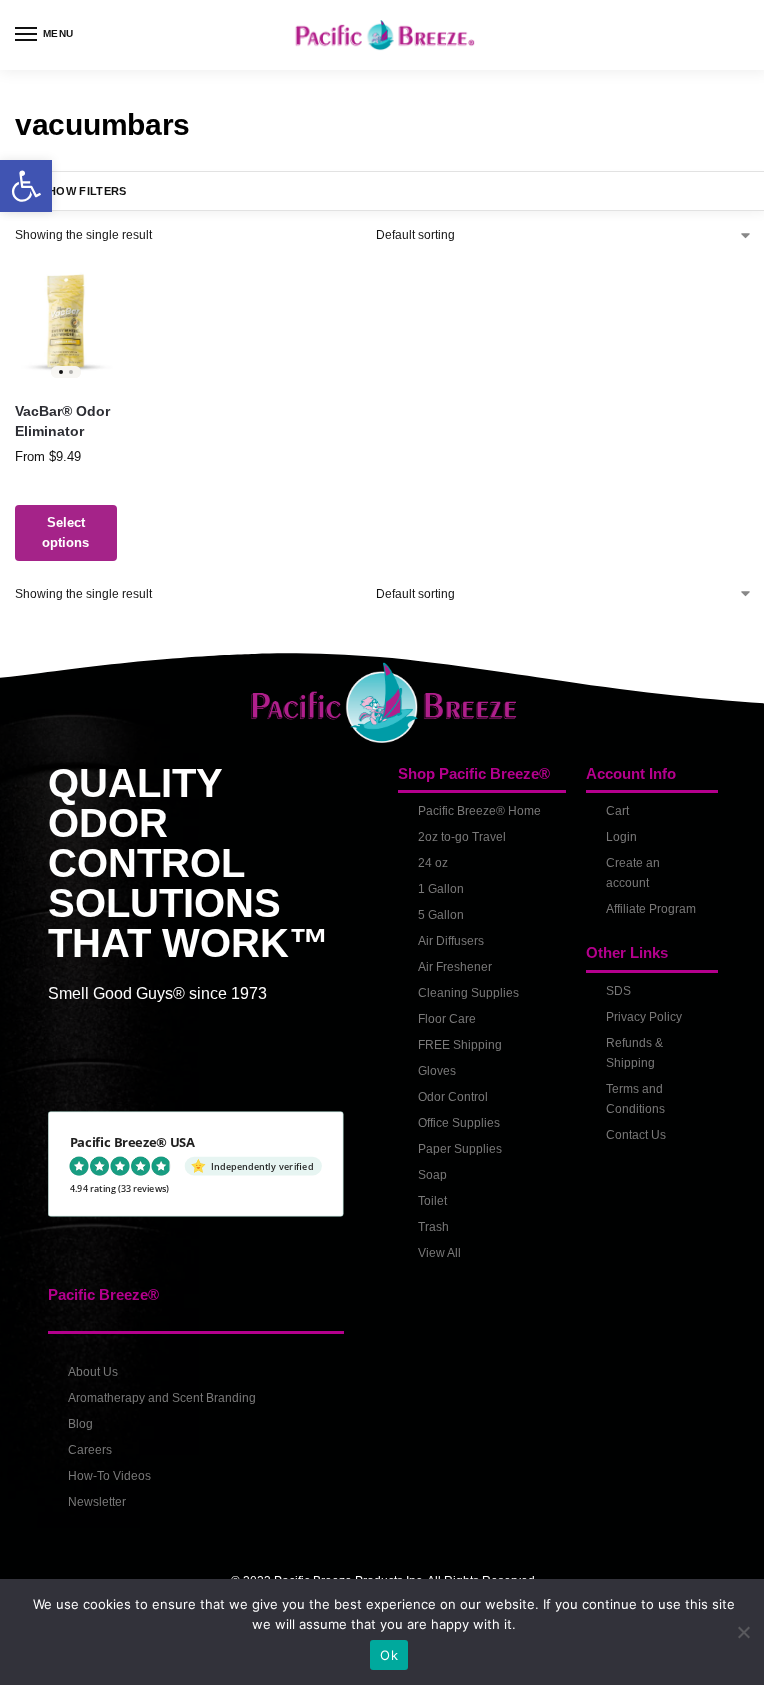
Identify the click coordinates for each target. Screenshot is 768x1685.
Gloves (430, 1066)
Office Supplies (452, 1118)
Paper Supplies (453, 1144)
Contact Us (625, 1150)
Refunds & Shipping (623, 1068)
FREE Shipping (453, 1040)
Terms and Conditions (624, 1114)
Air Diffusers (444, 936)
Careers (90, 1445)
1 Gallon (434, 884)
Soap (425, 1170)
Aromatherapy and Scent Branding (162, 1393)
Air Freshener (448, 962)
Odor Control (446, 1092)
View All (432, 1248)
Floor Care (440, 1014)
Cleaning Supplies (461, 988)
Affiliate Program (618, 914)
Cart (606, 806)
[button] (26, 186)
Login (610, 832)
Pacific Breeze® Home (472, 806)
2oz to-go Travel (455, 832)
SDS (607, 1006)
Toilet (425, 1196)
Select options (64, 529)
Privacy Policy (633, 1032)
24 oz (426, 858)
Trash (426, 1222)
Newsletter (97, 1497)
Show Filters (84, 191)
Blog (80, 1419)
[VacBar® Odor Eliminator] (65, 321)
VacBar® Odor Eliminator (62, 418)
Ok (382, 1655)
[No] (728, 1632)
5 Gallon (434, 910)
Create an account (622, 868)
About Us (93, 1367)
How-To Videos (109, 1471)
